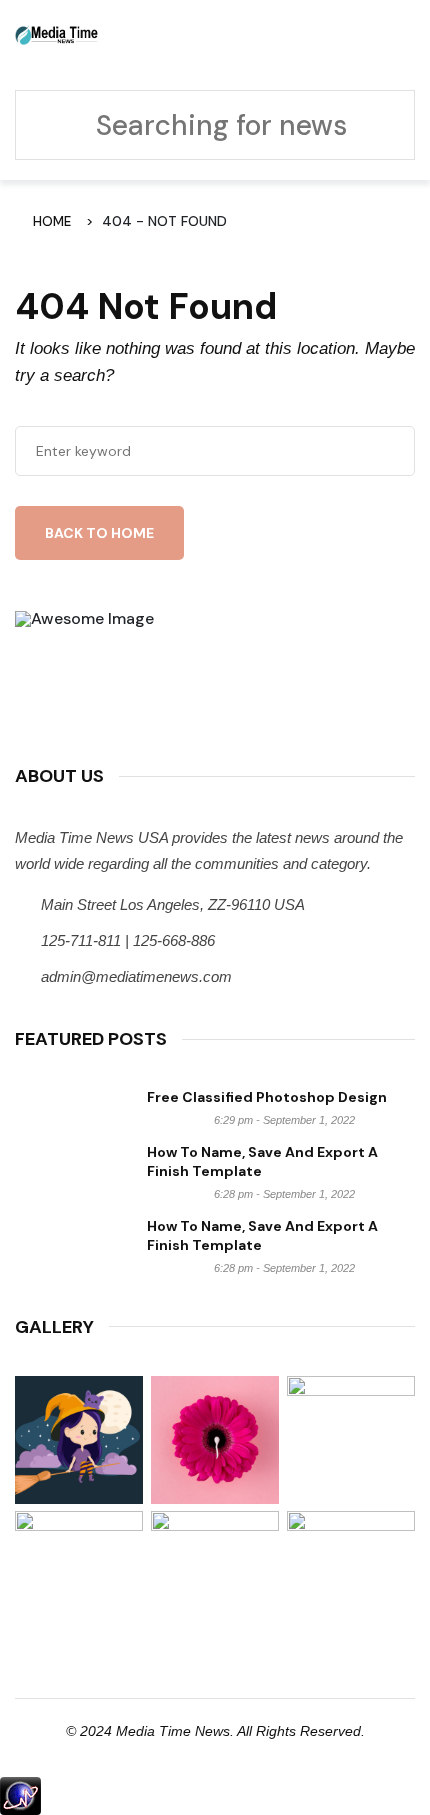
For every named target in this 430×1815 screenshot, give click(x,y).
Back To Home (99, 533)
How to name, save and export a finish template (262, 1161)
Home (55, 221)
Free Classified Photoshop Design (267, 1097)
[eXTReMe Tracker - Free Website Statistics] (20, 1794)
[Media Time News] (57, 33)
